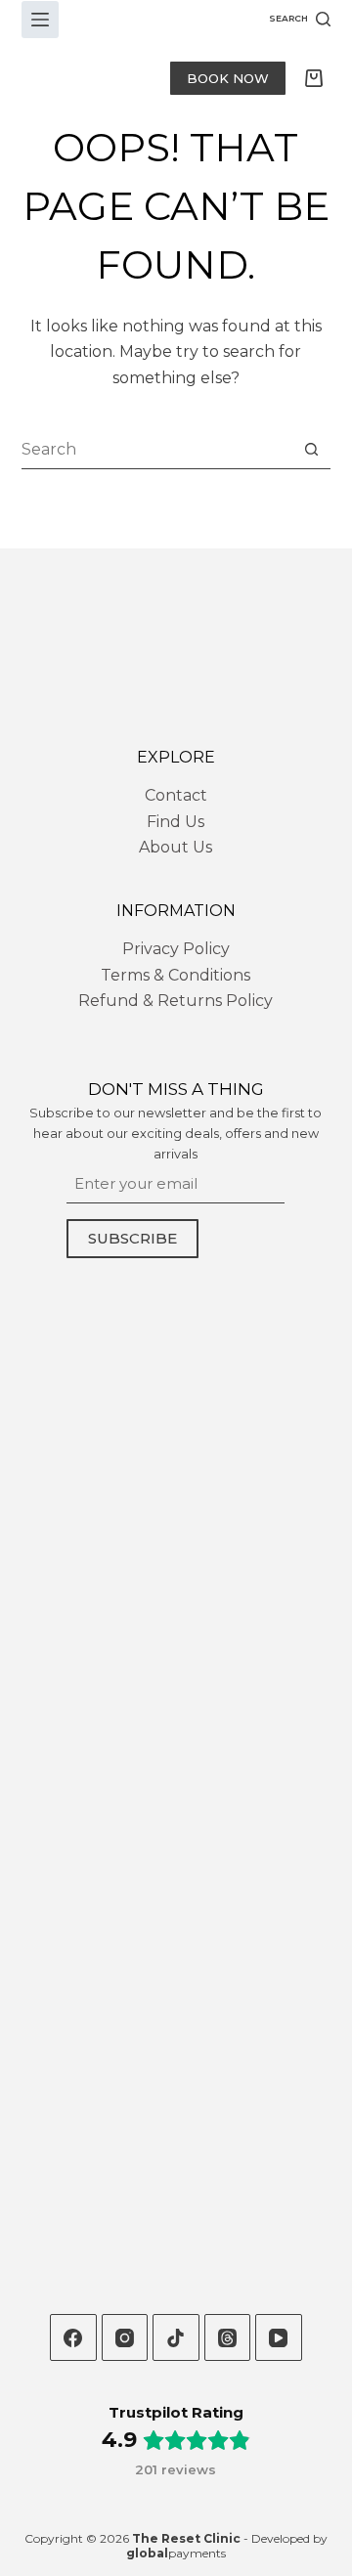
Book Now (228, 78)
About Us (176, 847)
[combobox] (157, 450)
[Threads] (228, 2337)
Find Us (176, 822)
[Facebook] (73, 2337)
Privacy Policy (176, 949)
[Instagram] (125, 2337)
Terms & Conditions (176, 975)
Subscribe (132, 1238)
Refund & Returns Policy (176, 1001)
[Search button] (311, 449)
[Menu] (40, 20)
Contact (176, 795)
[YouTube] (279, 2337)
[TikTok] (176, 2337)
